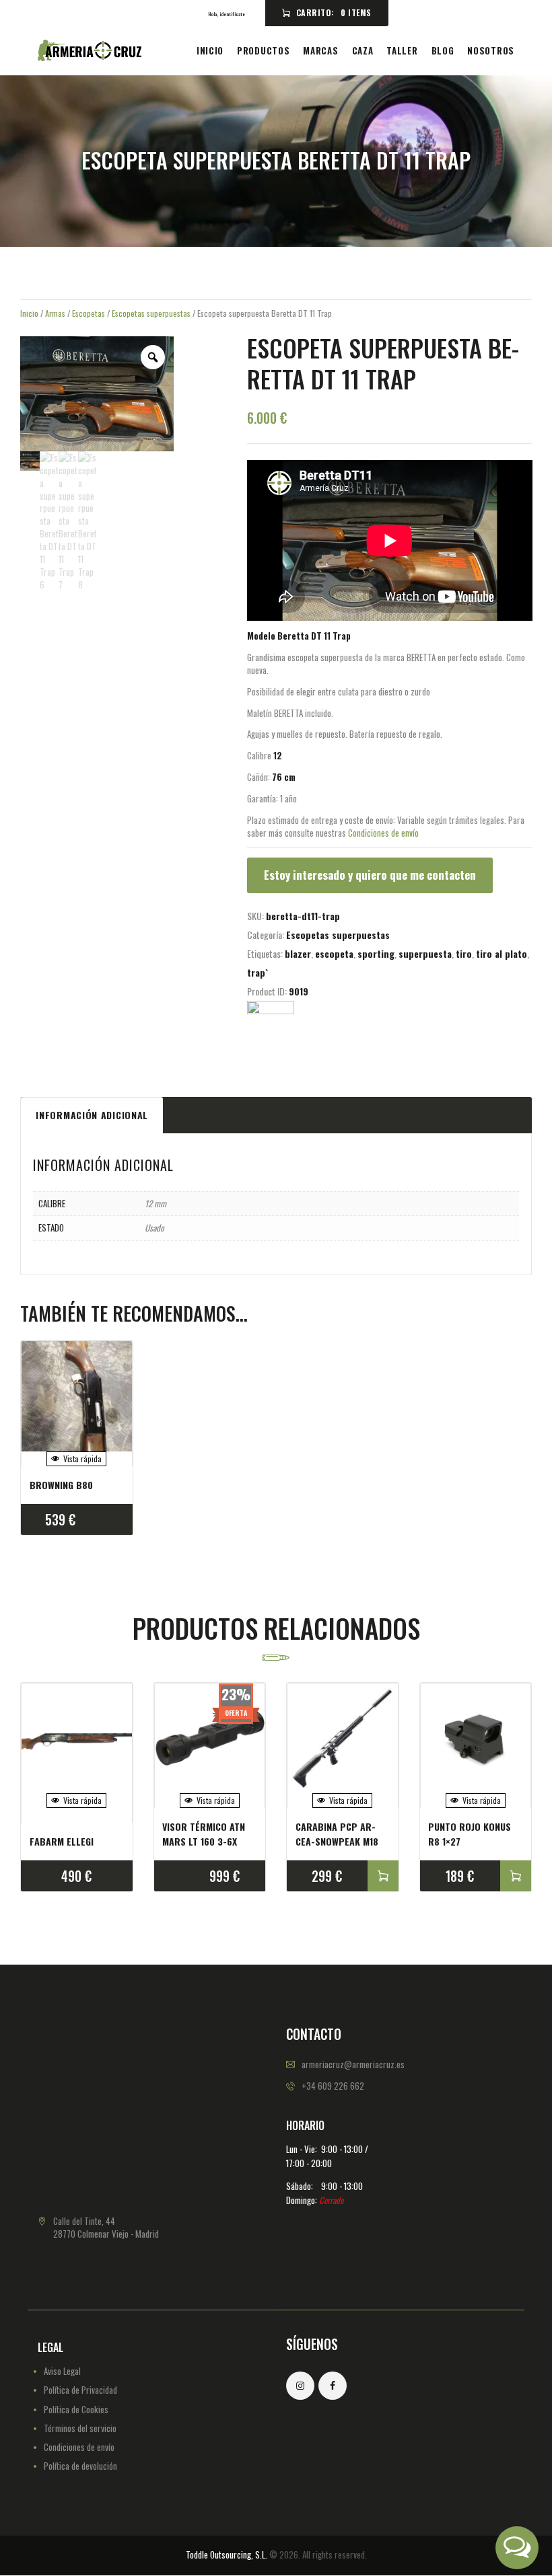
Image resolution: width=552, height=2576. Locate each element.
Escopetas (89, 313)
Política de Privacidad (80, 2390)
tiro (464, 953)
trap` (257, 972)
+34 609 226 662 (333, 2086)
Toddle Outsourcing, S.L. (227, 2554)
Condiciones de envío (383, 833)
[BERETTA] (271, 1024)
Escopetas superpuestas (151, 313)
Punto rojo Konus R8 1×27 (470, 1834)
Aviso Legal (62, 2371)
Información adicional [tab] (92, 1115)
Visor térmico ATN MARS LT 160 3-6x (204, 1834)
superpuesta (425, 953)
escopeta (334, 953)
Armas (55, 313)
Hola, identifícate (227, 14)
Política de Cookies (76, 2409)
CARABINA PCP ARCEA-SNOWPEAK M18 (337, 1834)
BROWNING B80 (61, 1485)
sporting (376, 953)
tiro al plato (502, 953)
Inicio (29, 313)
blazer (298, 953)
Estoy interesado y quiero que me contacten (370, 875)
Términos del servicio (80, 2428)
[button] (517, 2548)
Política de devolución (80, 2466)
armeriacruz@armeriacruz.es (353, 2064)
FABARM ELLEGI (62, 1841)
